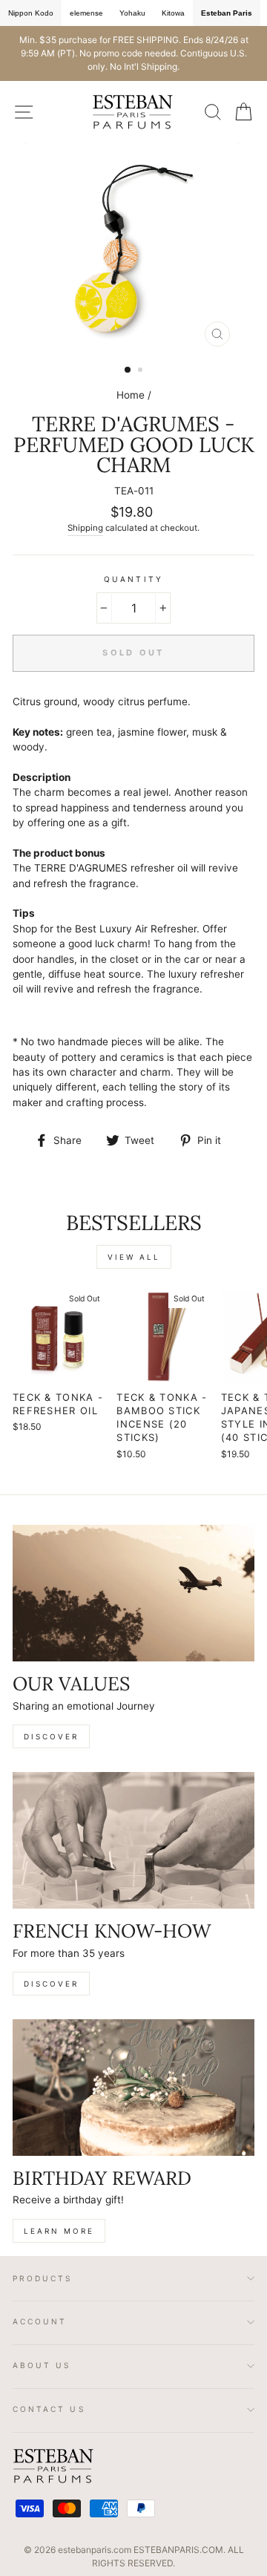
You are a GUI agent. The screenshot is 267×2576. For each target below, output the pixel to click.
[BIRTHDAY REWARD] (133, 2087)
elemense (86, 13)
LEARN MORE (59, 2231)
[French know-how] (133, 1840)
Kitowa (173, 13)
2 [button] (142, 371)
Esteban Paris (227, 13)
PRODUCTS (43, 2278)
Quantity (133, 579)
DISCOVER (51, 1736)
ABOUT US (42, 2365)
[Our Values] (133, 1593)
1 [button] (128, 370)
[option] (133, 53)
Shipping (85, 528)
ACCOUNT (40, 2321)
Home (131, 395)
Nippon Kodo (31, 13)
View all (134, 1257)
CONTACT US (49, 2409)
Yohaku (132, 13)
